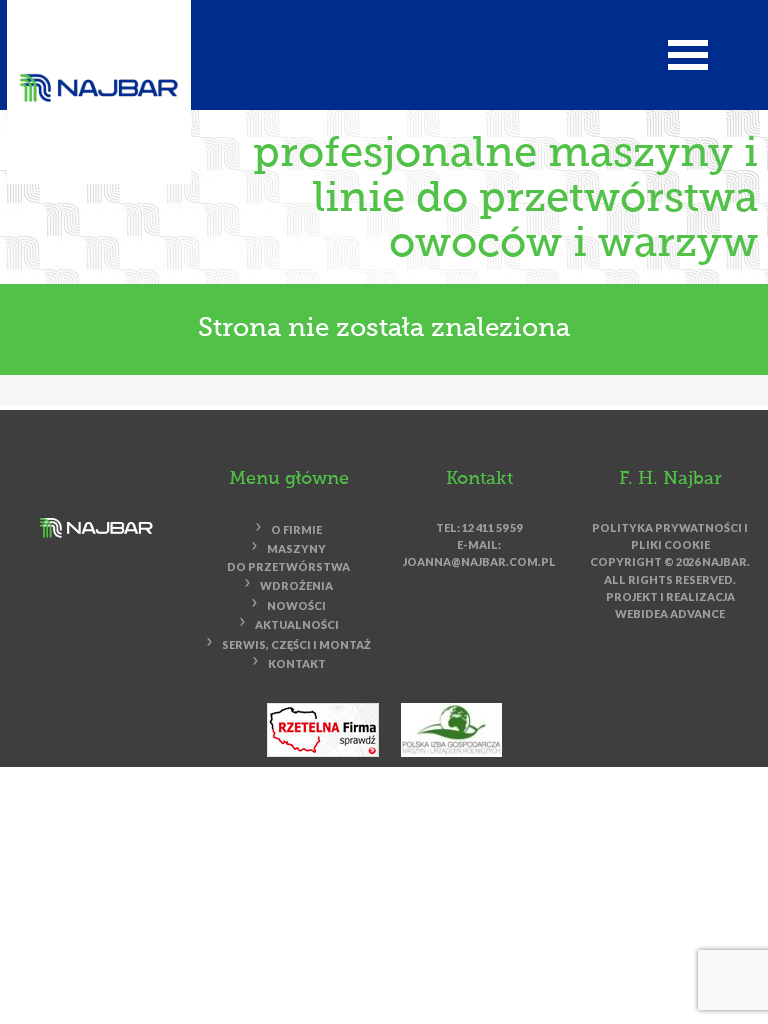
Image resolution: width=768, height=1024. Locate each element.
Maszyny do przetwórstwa (288, 558)
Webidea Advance (670, 613)
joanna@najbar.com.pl (479, 561)
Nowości (296, 605)
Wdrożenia (296, 586)
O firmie (296, 529)
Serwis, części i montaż (296, 644)
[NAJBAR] (99, 86)
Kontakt (297, 664)
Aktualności (297, 625)
